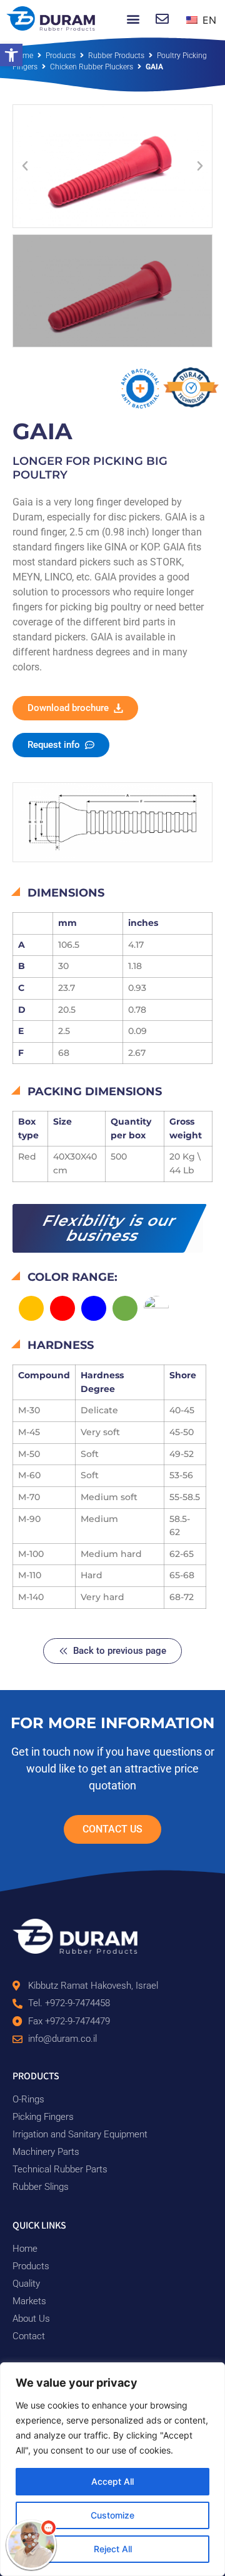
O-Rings (28, 2099)
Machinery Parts (46, 2152)
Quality (26, 2284)
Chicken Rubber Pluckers (92, 67)
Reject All (113, 2549)
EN (208, 20)
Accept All (112, 2481)
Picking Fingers (43, 2117)
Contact (29, 2336)
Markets (29, 2301)
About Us (31, 2319)
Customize (112, 2515)
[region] (112, 2469)
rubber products (116, 56)
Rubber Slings (41, 2187)
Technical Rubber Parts (60, 2169)
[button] (11, 55)
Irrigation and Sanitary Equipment (80, 2134)
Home (23, 56)
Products (61, 56)
